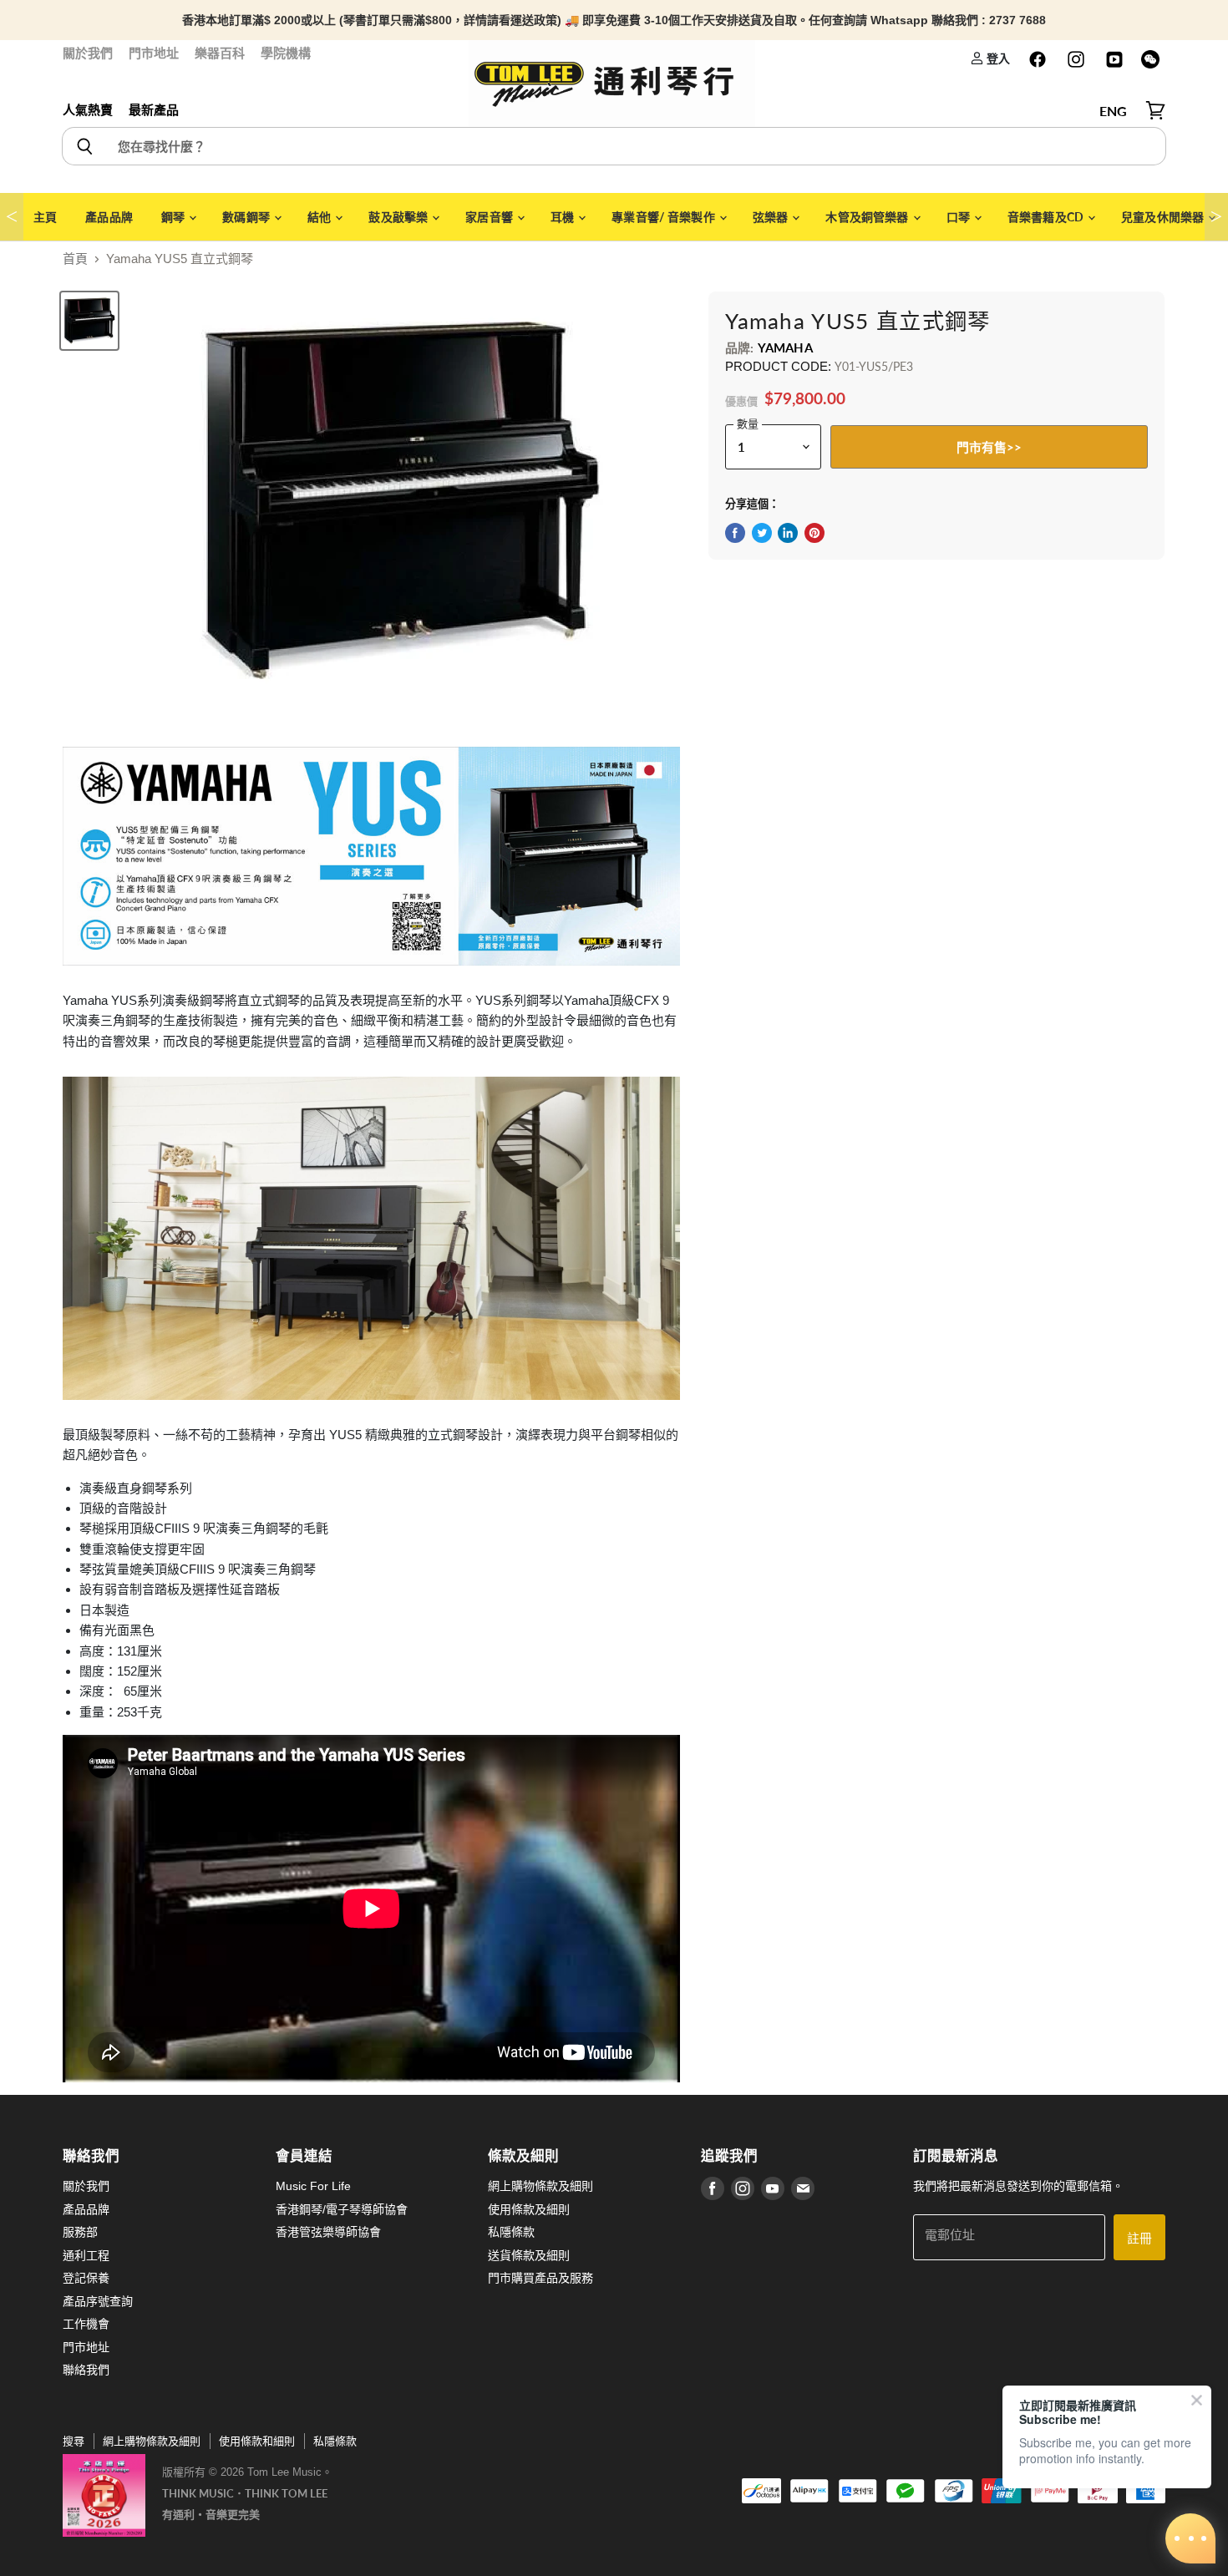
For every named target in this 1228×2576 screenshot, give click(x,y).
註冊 (1139, 2238)
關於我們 (88, 53)
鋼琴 (174, 217)
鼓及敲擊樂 (399, 217)
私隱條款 (511, 2232)
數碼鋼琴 (247, 217)
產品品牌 (109, 217)
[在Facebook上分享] (735, 533)
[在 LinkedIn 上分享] (788, 533)
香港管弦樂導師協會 (328, 2232)
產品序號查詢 (98, 2301)
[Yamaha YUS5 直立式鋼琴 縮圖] (89, 321)
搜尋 (74, 2441)
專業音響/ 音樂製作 (665, 217)
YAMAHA (785, 347)
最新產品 (154, 110)
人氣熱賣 (88, 110)
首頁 (75, 259)
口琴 (959, 217)
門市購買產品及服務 (540, 2278)
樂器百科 (220, 53)
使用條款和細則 (257, 2441)
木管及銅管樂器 (868, 217)
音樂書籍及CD (1047, 217)
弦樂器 (772, 217)
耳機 (563, 217)
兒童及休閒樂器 (1164, 217)
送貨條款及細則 (529, 2255)
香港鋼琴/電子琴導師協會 (342, 2209)
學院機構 (286, 53)
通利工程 (86, 2255)
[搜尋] (84, 146)
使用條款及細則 (529, 2209)
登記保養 (86, 2278)
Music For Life (313, 2186)
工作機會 (86, 2324)
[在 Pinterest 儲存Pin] (814, 533)
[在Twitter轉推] (762, 533)
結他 (320, 217)
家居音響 (490, 217)
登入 (997, 58)
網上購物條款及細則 (540, 2186)
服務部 (80, 2232)
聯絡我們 (86, 2370)
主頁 (45, 217)
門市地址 (154, 53)
